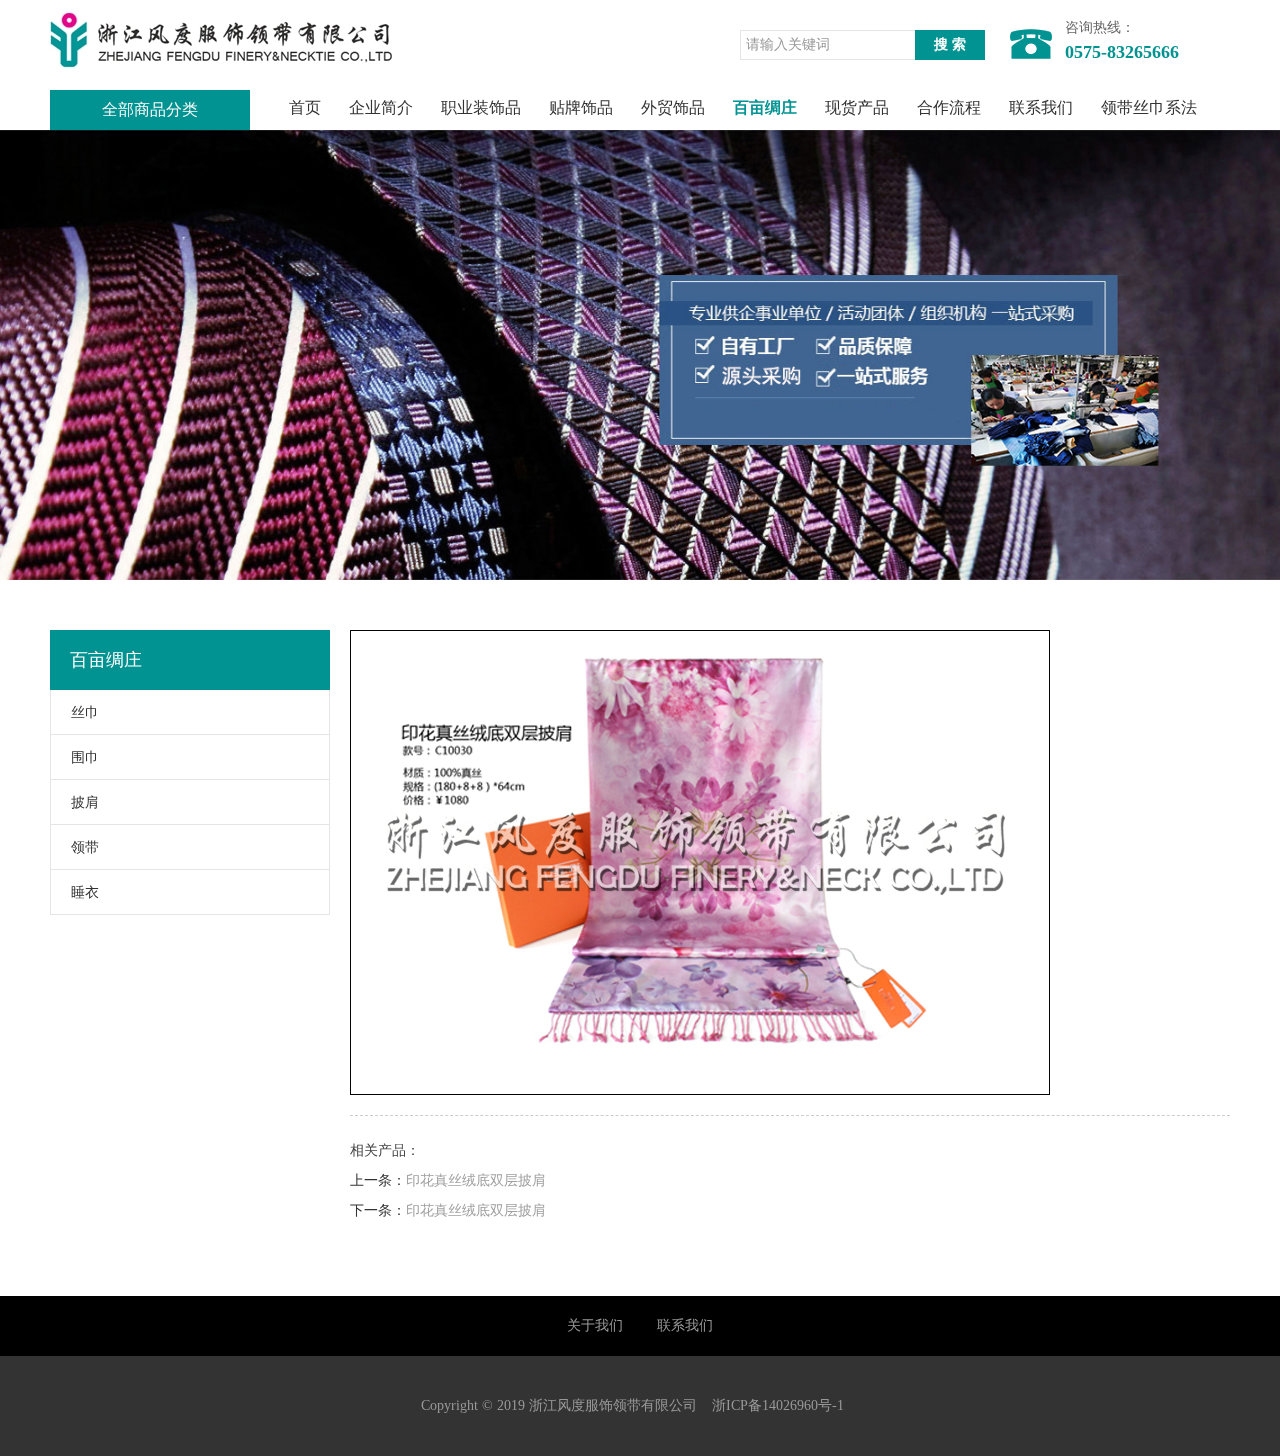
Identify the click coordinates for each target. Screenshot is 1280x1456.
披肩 (85, 802)
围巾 (85, 757)
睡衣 (85, 892)
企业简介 (381, 107)
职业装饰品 (481, 107)
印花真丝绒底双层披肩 (476, 1180)
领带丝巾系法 (1149, 107)
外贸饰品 (673, 107)
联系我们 (1041, 107)
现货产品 (857, 107)
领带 (85, 847)
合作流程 (949, 107)
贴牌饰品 (581, 107)
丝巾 (85, 712)
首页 (305, 107)
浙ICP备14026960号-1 (778, 1405)
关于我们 (595, 1325)
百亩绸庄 (765, 107)
